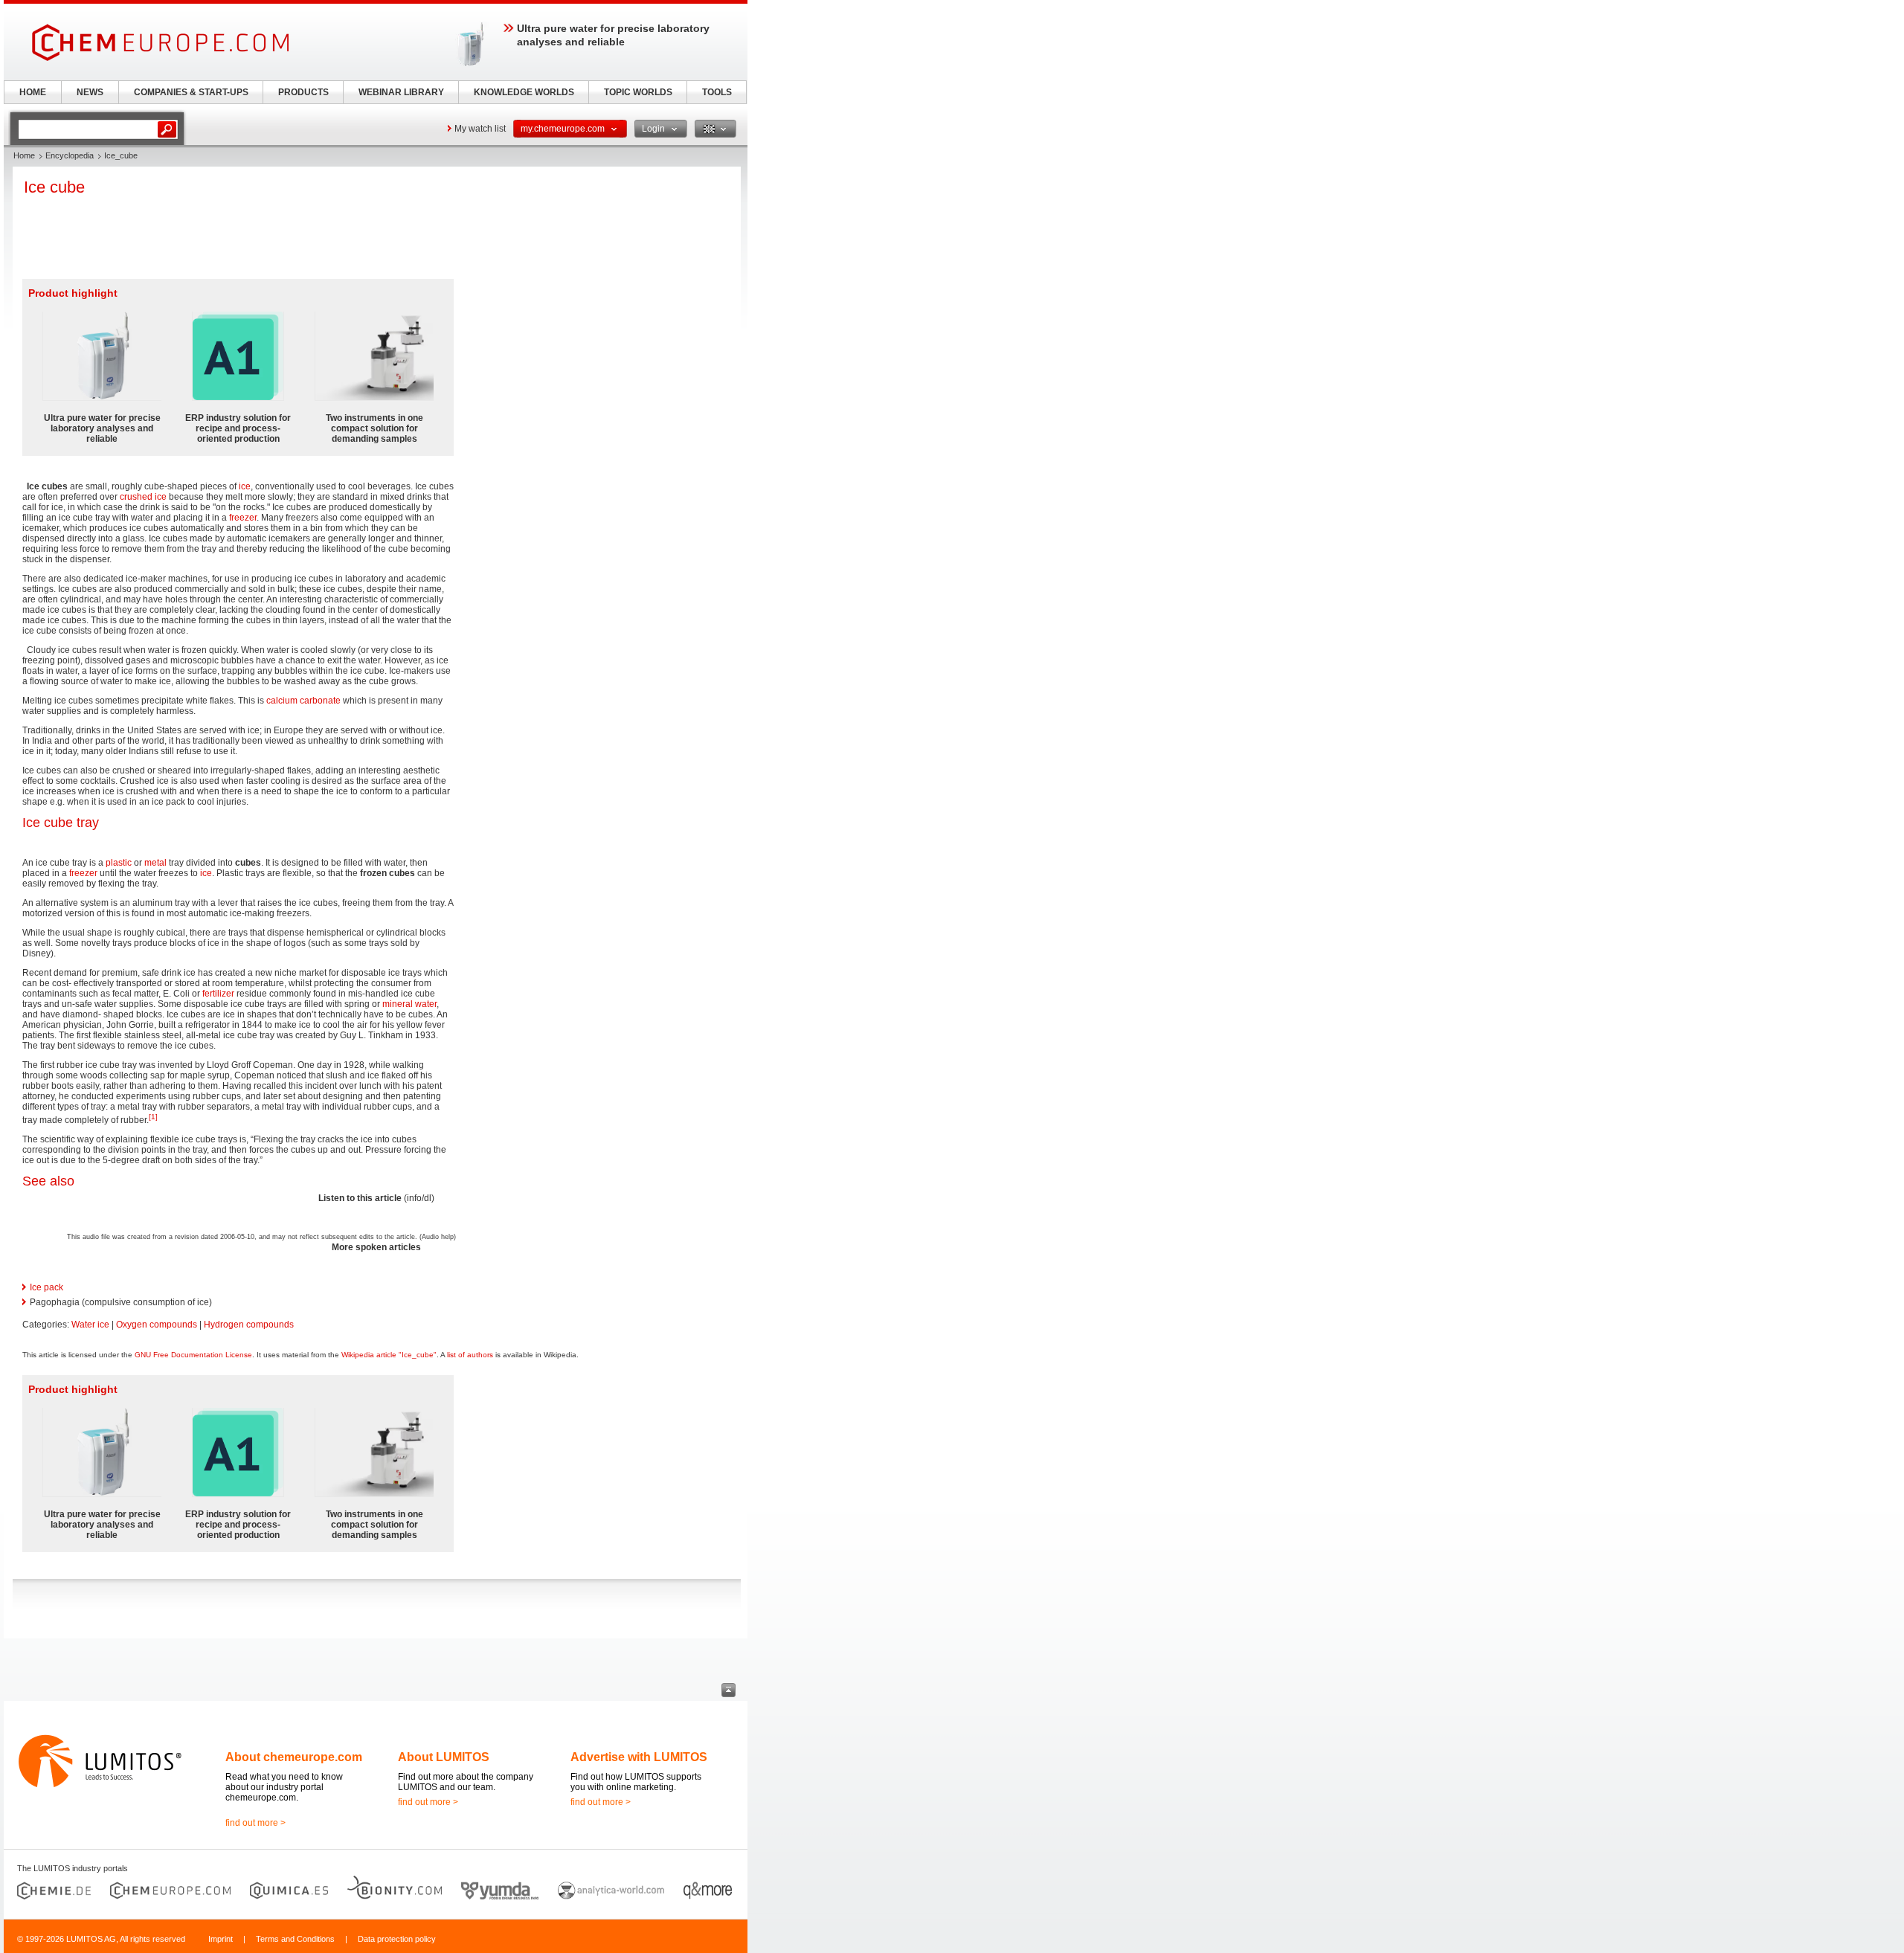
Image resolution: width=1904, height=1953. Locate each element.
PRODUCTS (303, 92)
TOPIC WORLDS (638, 92)
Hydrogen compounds (249, 1325)
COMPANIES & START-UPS (191, 92)
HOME (33, 92)
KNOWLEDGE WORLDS (524, 92)
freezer (243, 518)
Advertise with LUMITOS (639, 1757)
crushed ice (143, 497)
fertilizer (218, 994)
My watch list (480, 129)
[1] (153, 1117)
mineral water (409, 1004)
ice (245, 486)
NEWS (90, 92)
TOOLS (717, 92)
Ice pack (46, 1287)
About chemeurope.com (294, 1757)
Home (24, 155)
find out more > (255, 1823)
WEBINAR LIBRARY (401, 92)
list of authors (470, 1355)
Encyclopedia (70, 155)
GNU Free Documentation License (193, 1355)
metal (155, 863)
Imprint (221, 1939)
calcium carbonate (303, 701)
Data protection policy (397, 1939)
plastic (119, 863)
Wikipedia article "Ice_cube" (389, 1355)
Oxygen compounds (157, 1325)
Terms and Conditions (295, 1939)
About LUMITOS (444, 1757)
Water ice (90, 1325)
